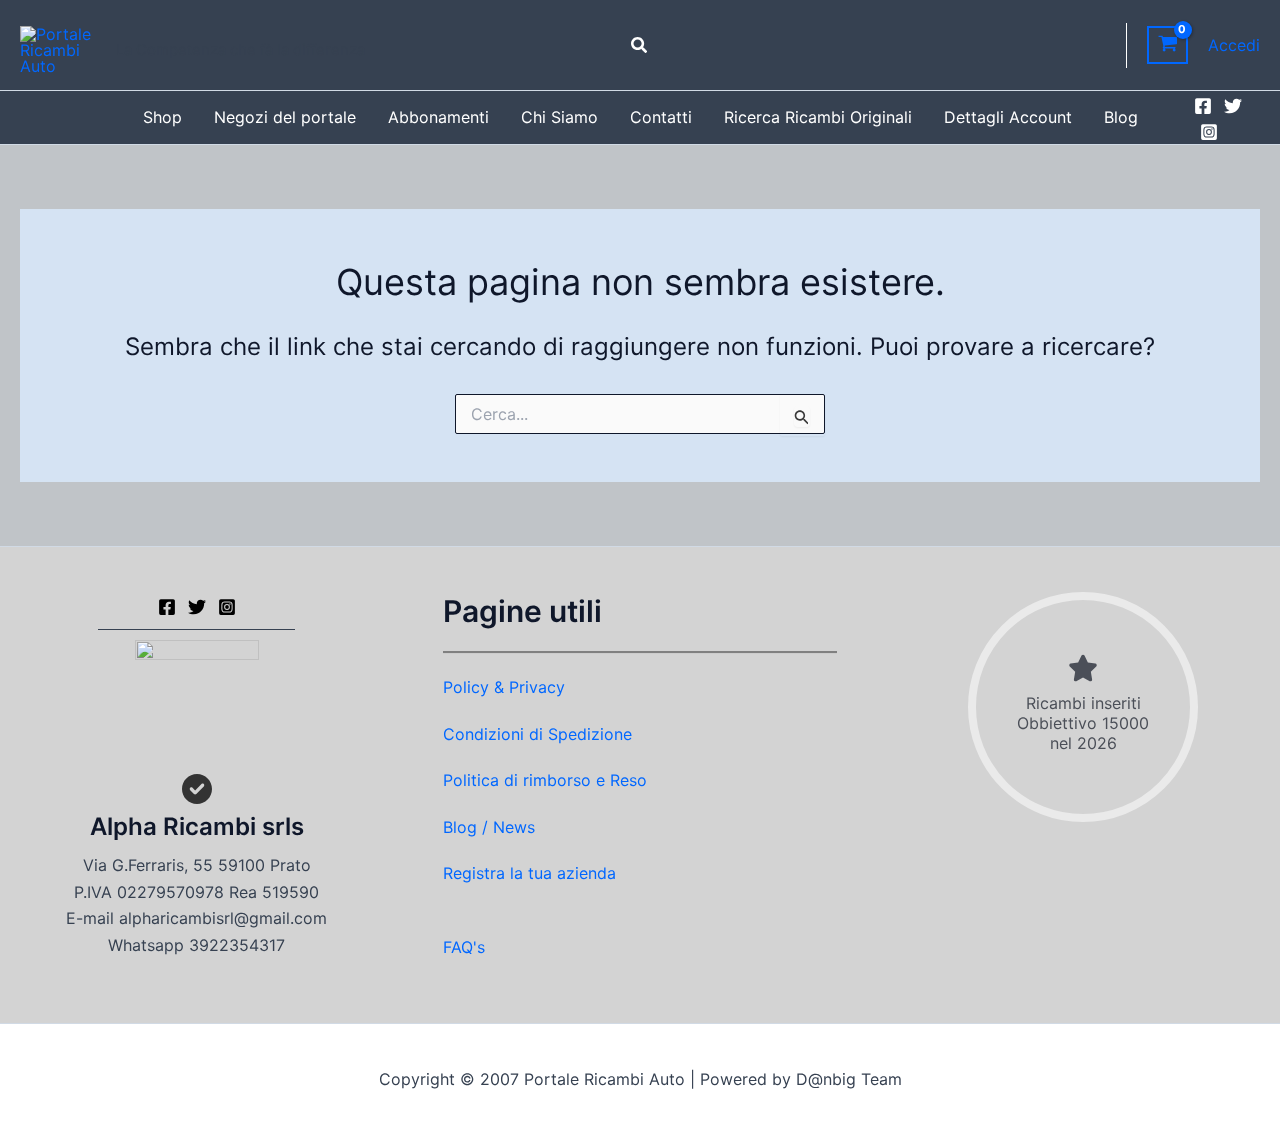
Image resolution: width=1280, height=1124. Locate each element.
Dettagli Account (1008, 117)
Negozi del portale (285, 117)
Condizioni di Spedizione (537, 734)
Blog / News (489, 827)
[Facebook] (1203, 106)
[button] (640, 45)
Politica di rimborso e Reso (545, 780)
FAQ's (464, 947)
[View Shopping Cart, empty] (1167, 45)
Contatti (661, 117)
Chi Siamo (559, 117)
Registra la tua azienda (529, 873)
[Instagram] (1209, 132)
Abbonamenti (438, 117)
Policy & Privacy (504, 687)
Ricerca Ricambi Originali (818, 117)
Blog (1121, 117)
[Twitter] (1233, 106)
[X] (197, 607)
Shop (162, 117)
